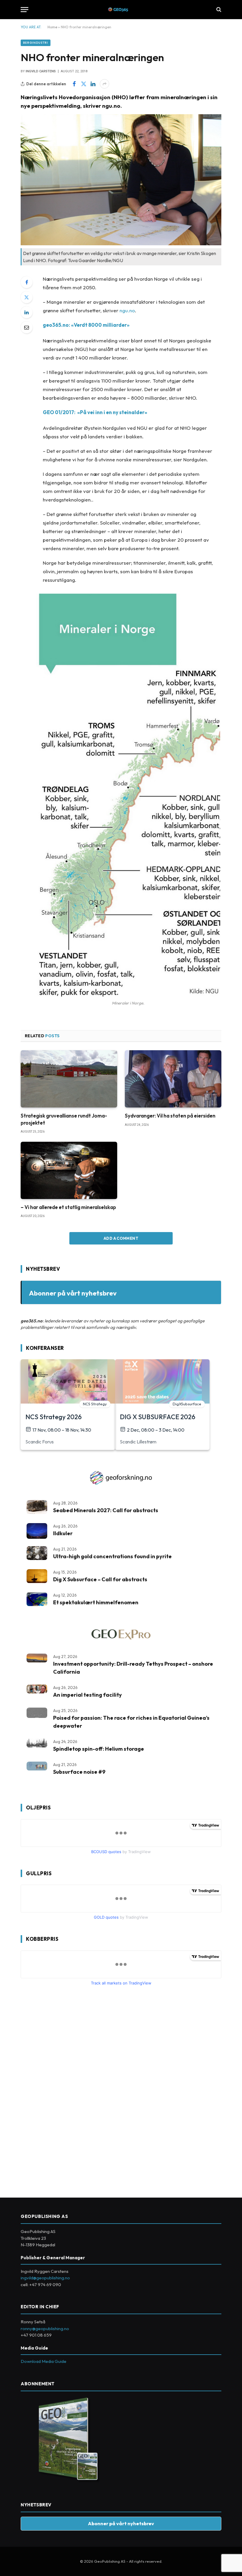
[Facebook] (27, 282)
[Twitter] (27, 297)
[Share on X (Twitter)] (84, 84)
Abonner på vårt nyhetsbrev (73, 1293)
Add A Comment (121, 1238)
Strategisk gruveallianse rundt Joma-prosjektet (64, 1119)
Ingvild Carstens (41, 71)
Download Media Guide (44, 2361)
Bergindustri (36, 43)
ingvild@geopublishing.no (45, 2278)
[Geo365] (121, 10)
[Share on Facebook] (74, 84)
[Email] (27, 327)
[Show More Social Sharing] (104, 84)
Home (52, 27)
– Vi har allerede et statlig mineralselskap (68, 1207)
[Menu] (24, 10)
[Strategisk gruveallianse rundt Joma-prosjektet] (69, 1079)
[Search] (218, 10)
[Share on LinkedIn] (93, 84)
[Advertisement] (65, 2090)
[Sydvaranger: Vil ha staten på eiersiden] (173, 1079)
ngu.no (127, 310)
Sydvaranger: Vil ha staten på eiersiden (170, 1116)
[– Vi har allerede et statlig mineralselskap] (69, 1171)
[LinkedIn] (27, 312)
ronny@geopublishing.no (45, 2328)
